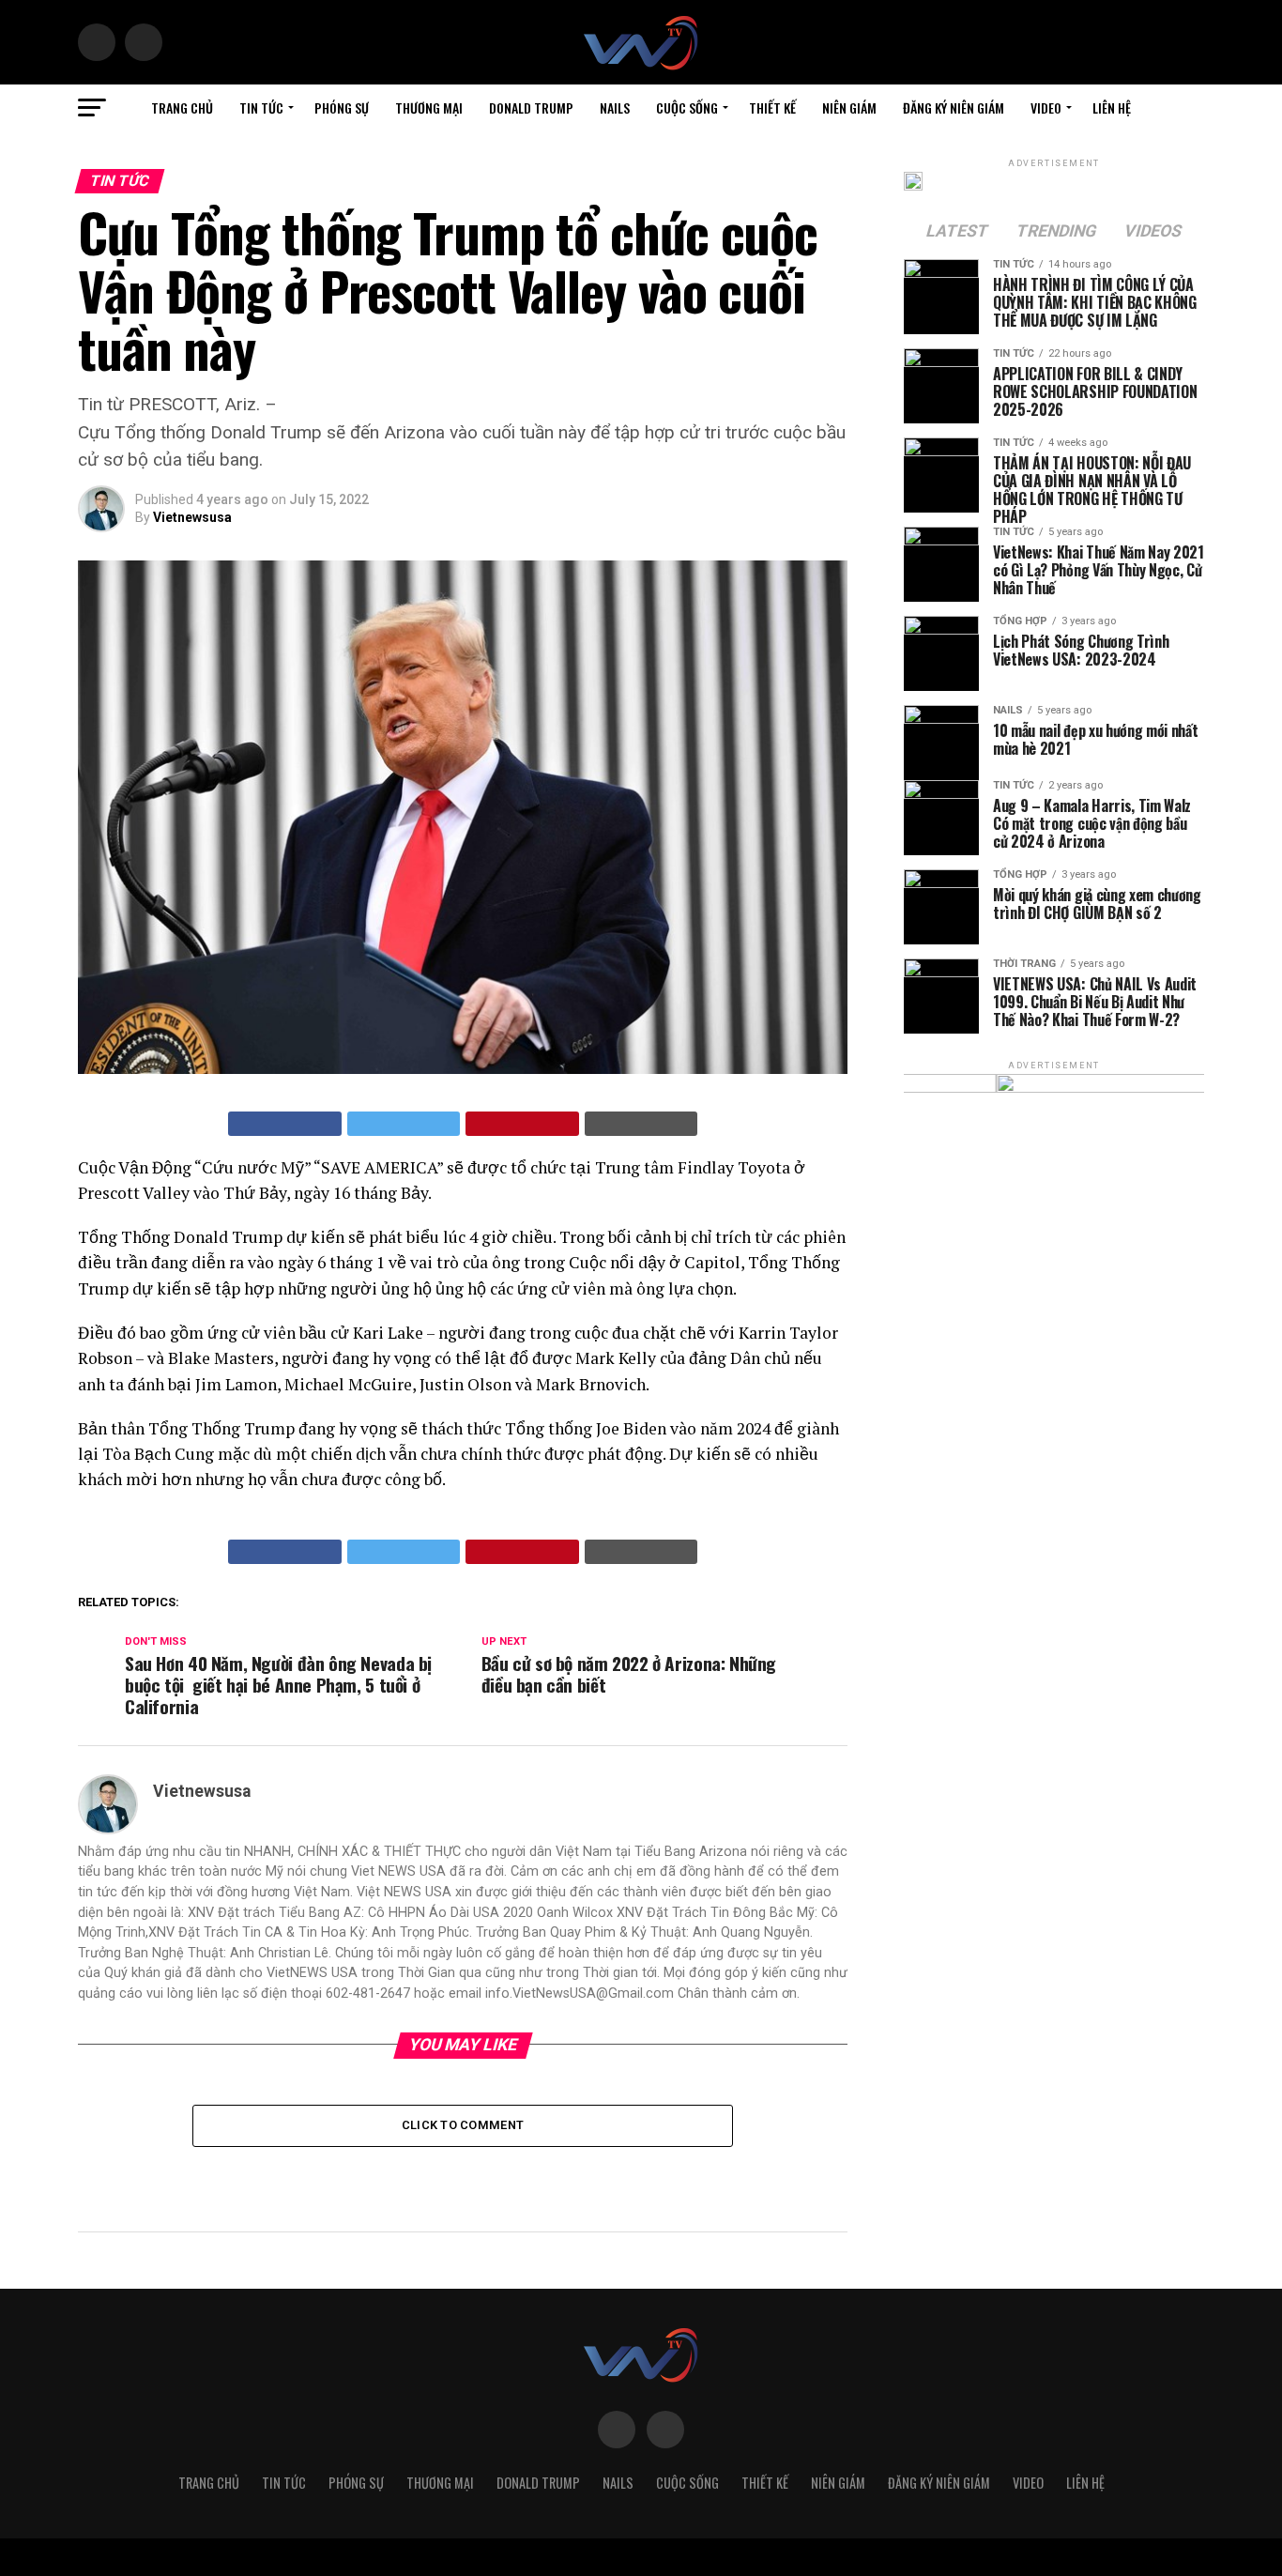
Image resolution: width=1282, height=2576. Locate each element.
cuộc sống (687, 107)
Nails (615, 107)
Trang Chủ (182, 107)
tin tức (261, 107)
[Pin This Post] (522, 1124)
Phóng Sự (342, 107)
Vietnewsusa (192, 517)
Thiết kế (772, 107)
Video (1046, 107)
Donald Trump (531, 107)
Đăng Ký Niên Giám (954, 107)
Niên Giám (849, 107)
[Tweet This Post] (404, 1124)
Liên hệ (1112, 107)
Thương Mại (429, 107)
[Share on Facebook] (285, 1124)
